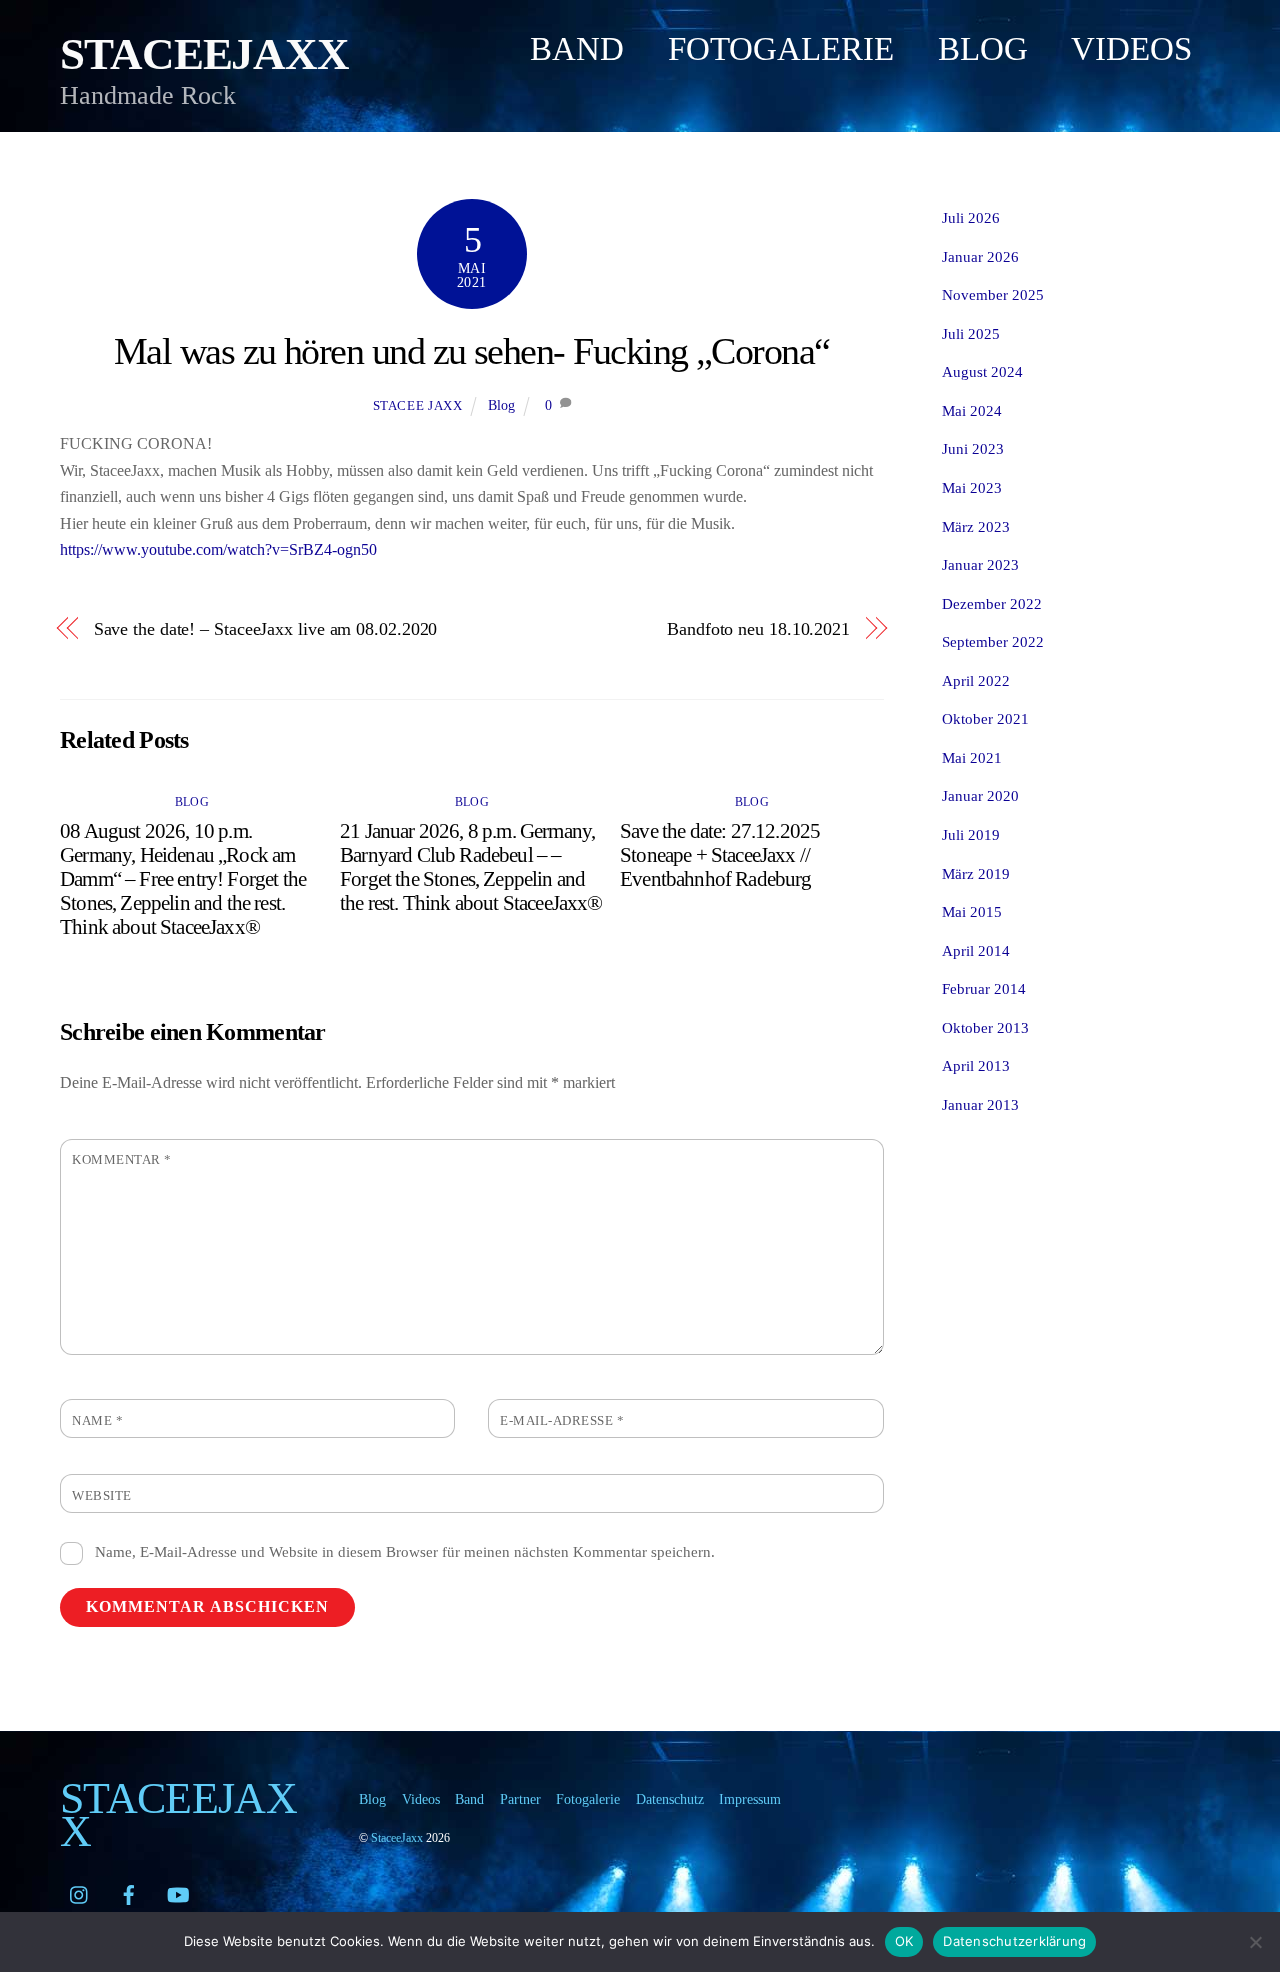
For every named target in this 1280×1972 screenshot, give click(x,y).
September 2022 (993, 641)
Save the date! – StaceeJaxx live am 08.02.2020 (266, 629)
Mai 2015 (972, 911)
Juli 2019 (971, 834)
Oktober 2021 (985, 718)
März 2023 (976, 526)
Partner (520, 1799)
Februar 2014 (984, 988)
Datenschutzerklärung (1014, 1941)
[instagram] (80, 1891)
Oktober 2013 (985, 1027)
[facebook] (129, 1891)
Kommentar (122, 1160)
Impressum (750, 1799)
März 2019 (976, 873)
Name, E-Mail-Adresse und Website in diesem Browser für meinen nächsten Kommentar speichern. (405, 1551)
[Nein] (1255, 1942)
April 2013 (976, 1065)
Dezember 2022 (992, 603)
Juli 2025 (971, 333)
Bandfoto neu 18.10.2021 (758, 629)
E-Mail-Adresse (562, 1421)
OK (904, 1941)
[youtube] (178, 1891)
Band (577, 49)
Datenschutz (670, 1799)
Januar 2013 (980, 1104)
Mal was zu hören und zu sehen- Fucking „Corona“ (472, 351)
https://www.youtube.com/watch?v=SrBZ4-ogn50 (218, 549)
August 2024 (982, 371)
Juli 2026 (971, 217)
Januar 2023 (980, 564)
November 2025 (993, 294)
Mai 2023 (972, 487)
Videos (1131, 49)
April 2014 (976, 950)
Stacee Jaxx (418, 405)
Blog (983, 49)
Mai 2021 (972, 757)
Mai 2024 (972, 410)
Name (97, 1421)
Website (102, 1496)
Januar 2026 (980, 256)
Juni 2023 (973, 448)
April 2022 (976, 680)
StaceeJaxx (397, 1838)
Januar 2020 (980, 795)
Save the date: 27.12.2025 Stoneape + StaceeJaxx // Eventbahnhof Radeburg (720, 854)
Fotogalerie (781, 49)
